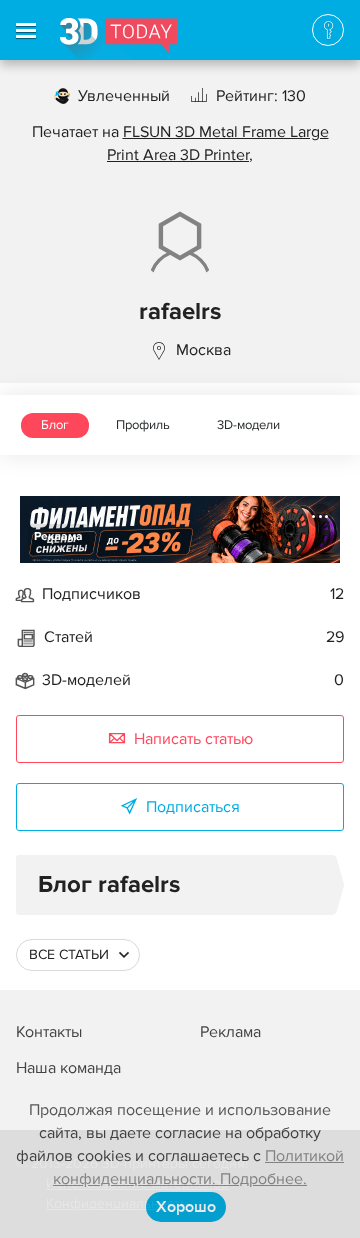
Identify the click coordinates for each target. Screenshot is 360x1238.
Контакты (49, 1032)
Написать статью (193, 739)
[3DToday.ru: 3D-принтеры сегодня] (118, 39)
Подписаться (193, 807)
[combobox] (78, 955)
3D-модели (248, 425)
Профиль (143, 425)
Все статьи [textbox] (69, 954)
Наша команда (68, 1068)
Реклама (58, 536)
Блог (55, 425)
